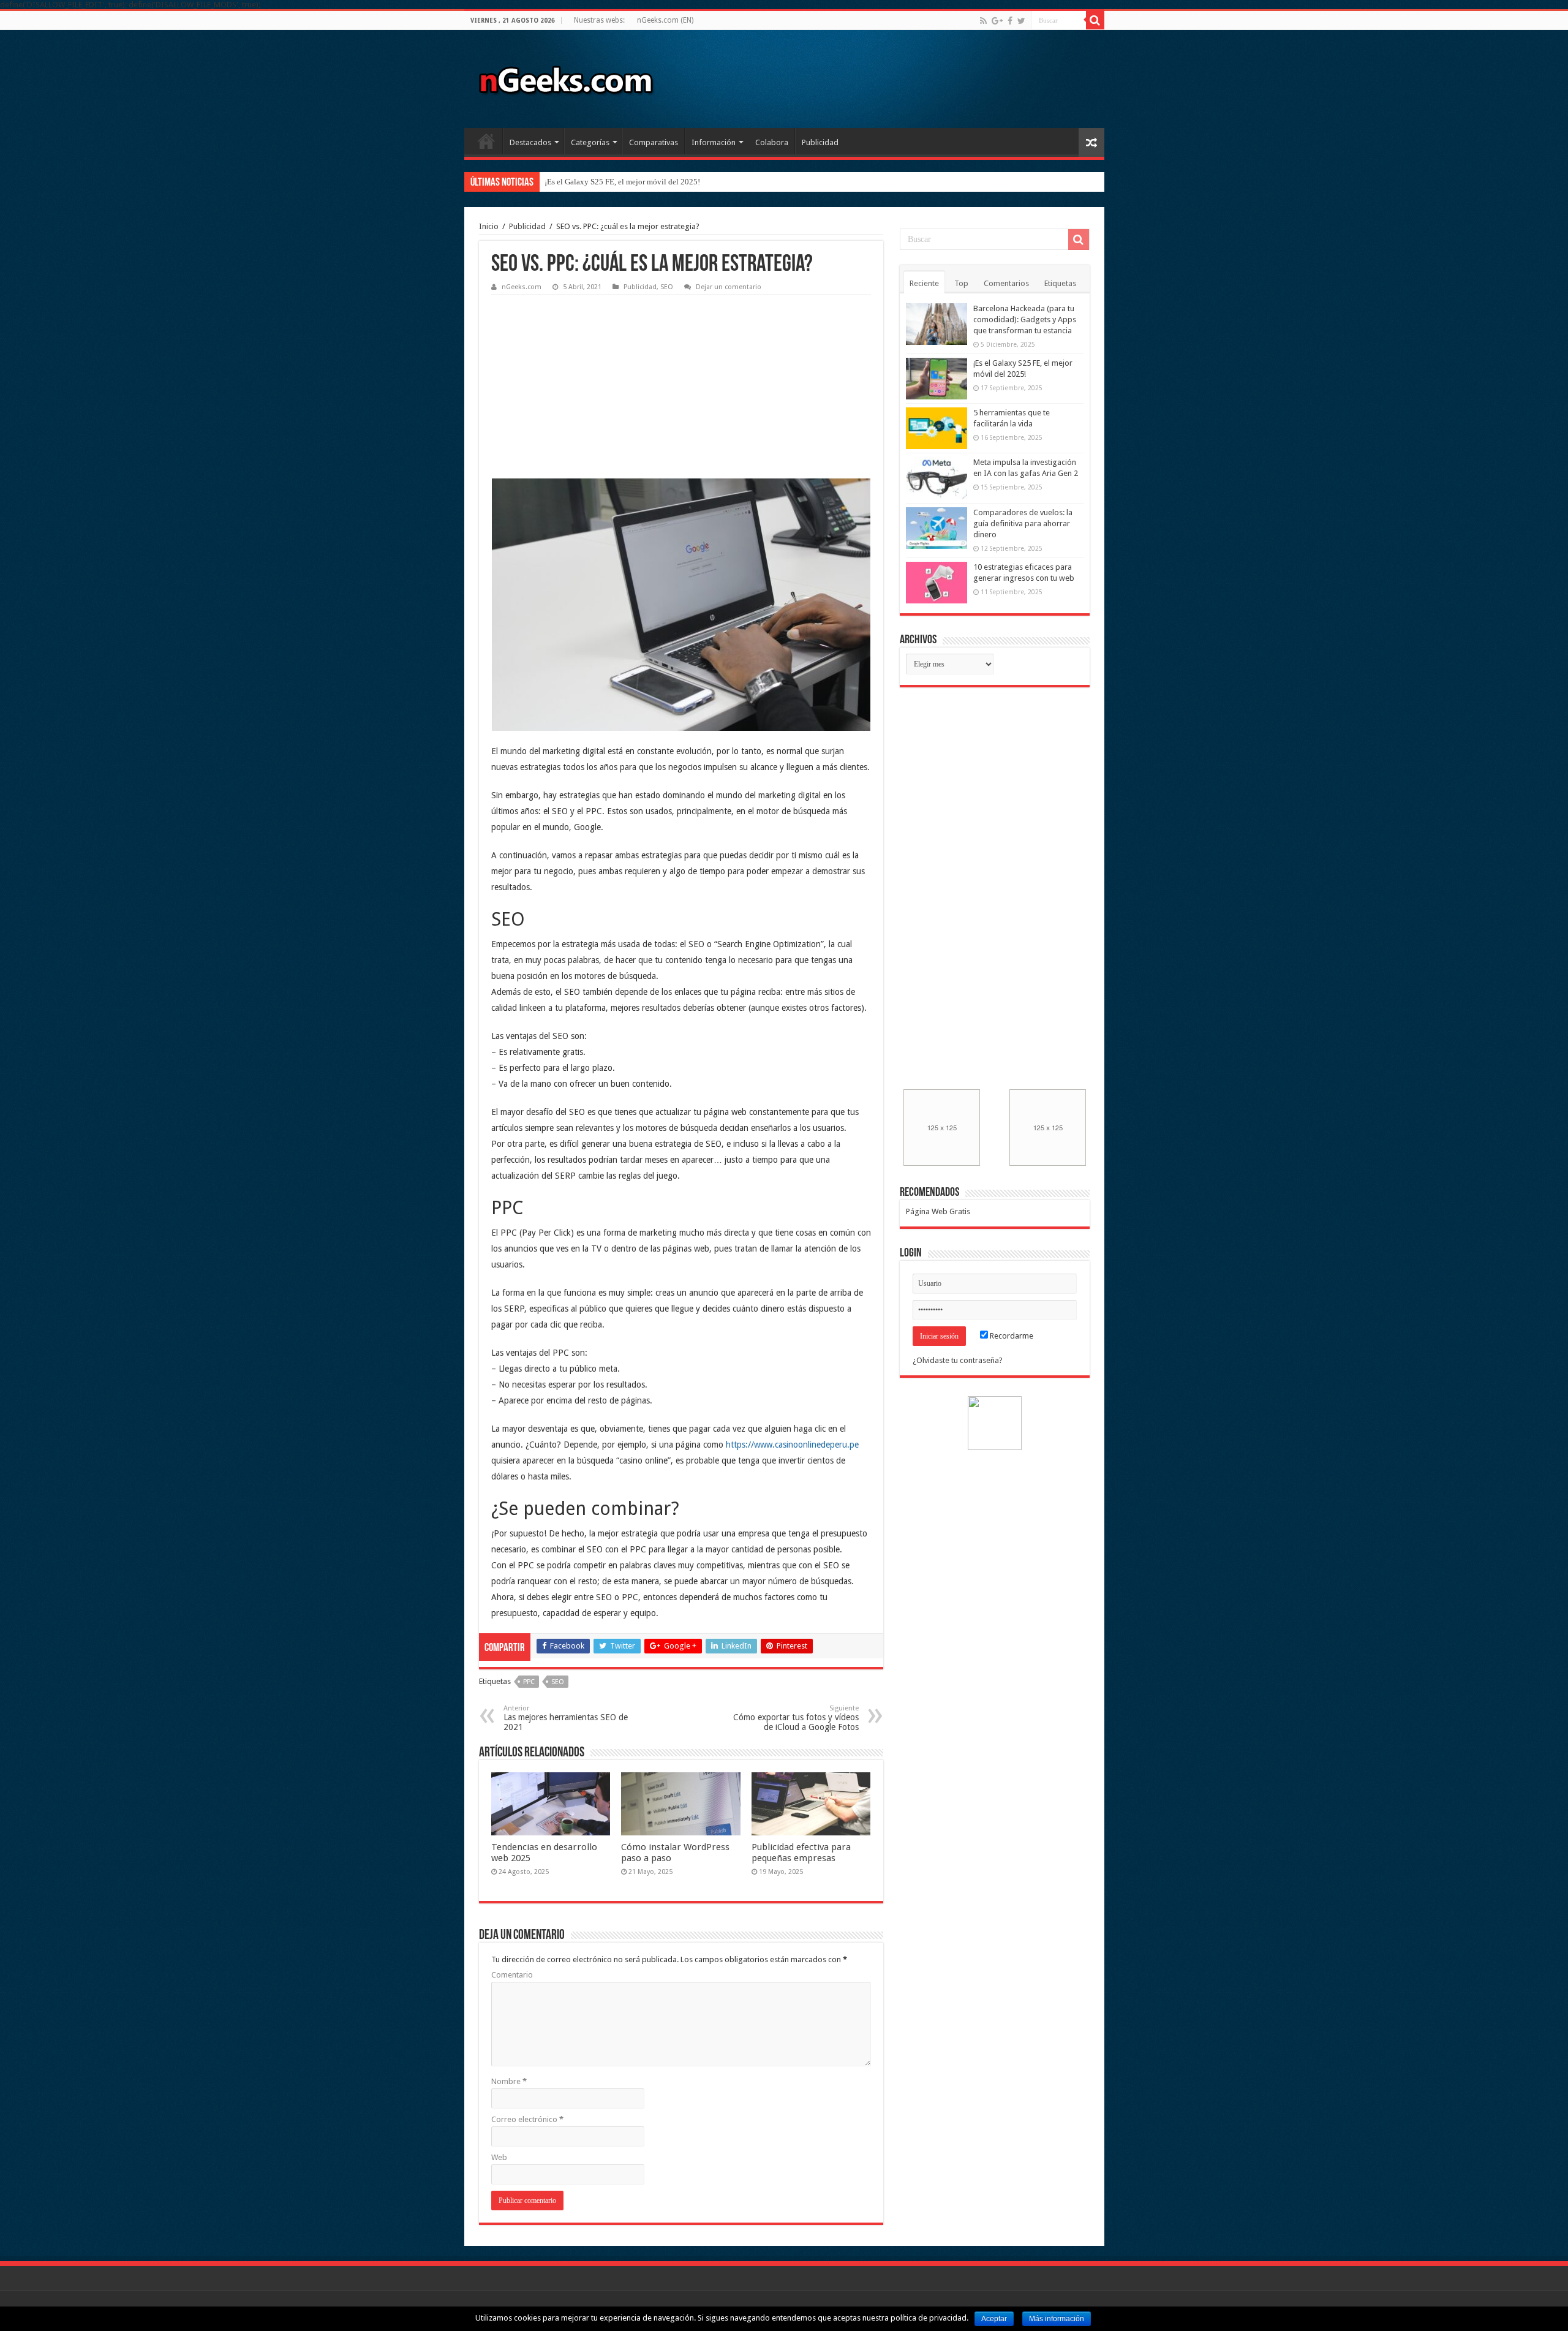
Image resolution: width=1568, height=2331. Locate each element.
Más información (1057, 2319)
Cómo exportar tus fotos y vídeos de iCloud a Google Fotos (796, 1718)
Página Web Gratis (938, 1211)
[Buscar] (1095, 20)
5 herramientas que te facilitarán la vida (610, 182)
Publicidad (820, 142)
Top (961, 283)
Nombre (509, 2081)
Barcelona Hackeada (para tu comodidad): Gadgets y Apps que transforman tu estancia (1025, 319)
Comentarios (1006, 283)
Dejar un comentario (729, 287)
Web (499, 2157)
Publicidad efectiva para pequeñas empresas (801, 1853)
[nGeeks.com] (565, 77)
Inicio (486, 141)
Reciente (924, 283)
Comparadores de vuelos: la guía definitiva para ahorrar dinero (1023, 523)
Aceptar (994, 2319)
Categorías (590, 142)
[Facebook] (1010, 21)
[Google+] (997, 21)
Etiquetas (1060, 283)
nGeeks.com (522, 287)
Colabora (772, 142)
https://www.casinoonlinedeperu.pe (792, 1445)
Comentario (512, 1975)
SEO (667, 287)
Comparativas (654, 142)
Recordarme (1011, 1336)
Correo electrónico (527, 2119)
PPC (529, 1682)
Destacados (530, 142)
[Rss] (983, 21)
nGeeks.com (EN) (665, 20)
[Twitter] (1021, 21)
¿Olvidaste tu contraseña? (958, 1360)
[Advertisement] (583, 377)
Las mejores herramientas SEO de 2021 (566, 1718)
